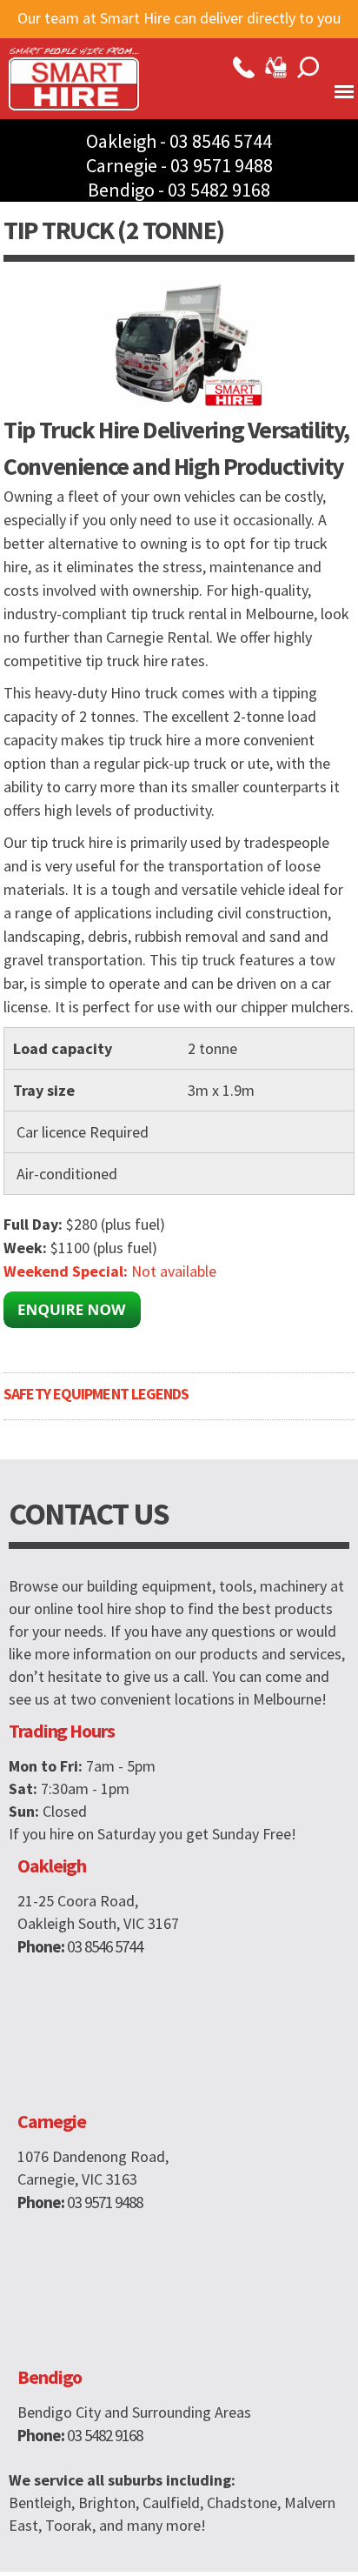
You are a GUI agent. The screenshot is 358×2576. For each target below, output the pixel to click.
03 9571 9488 (222, 165)
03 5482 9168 (219, 190)
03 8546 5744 (221, 141)
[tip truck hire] (179, 400)
